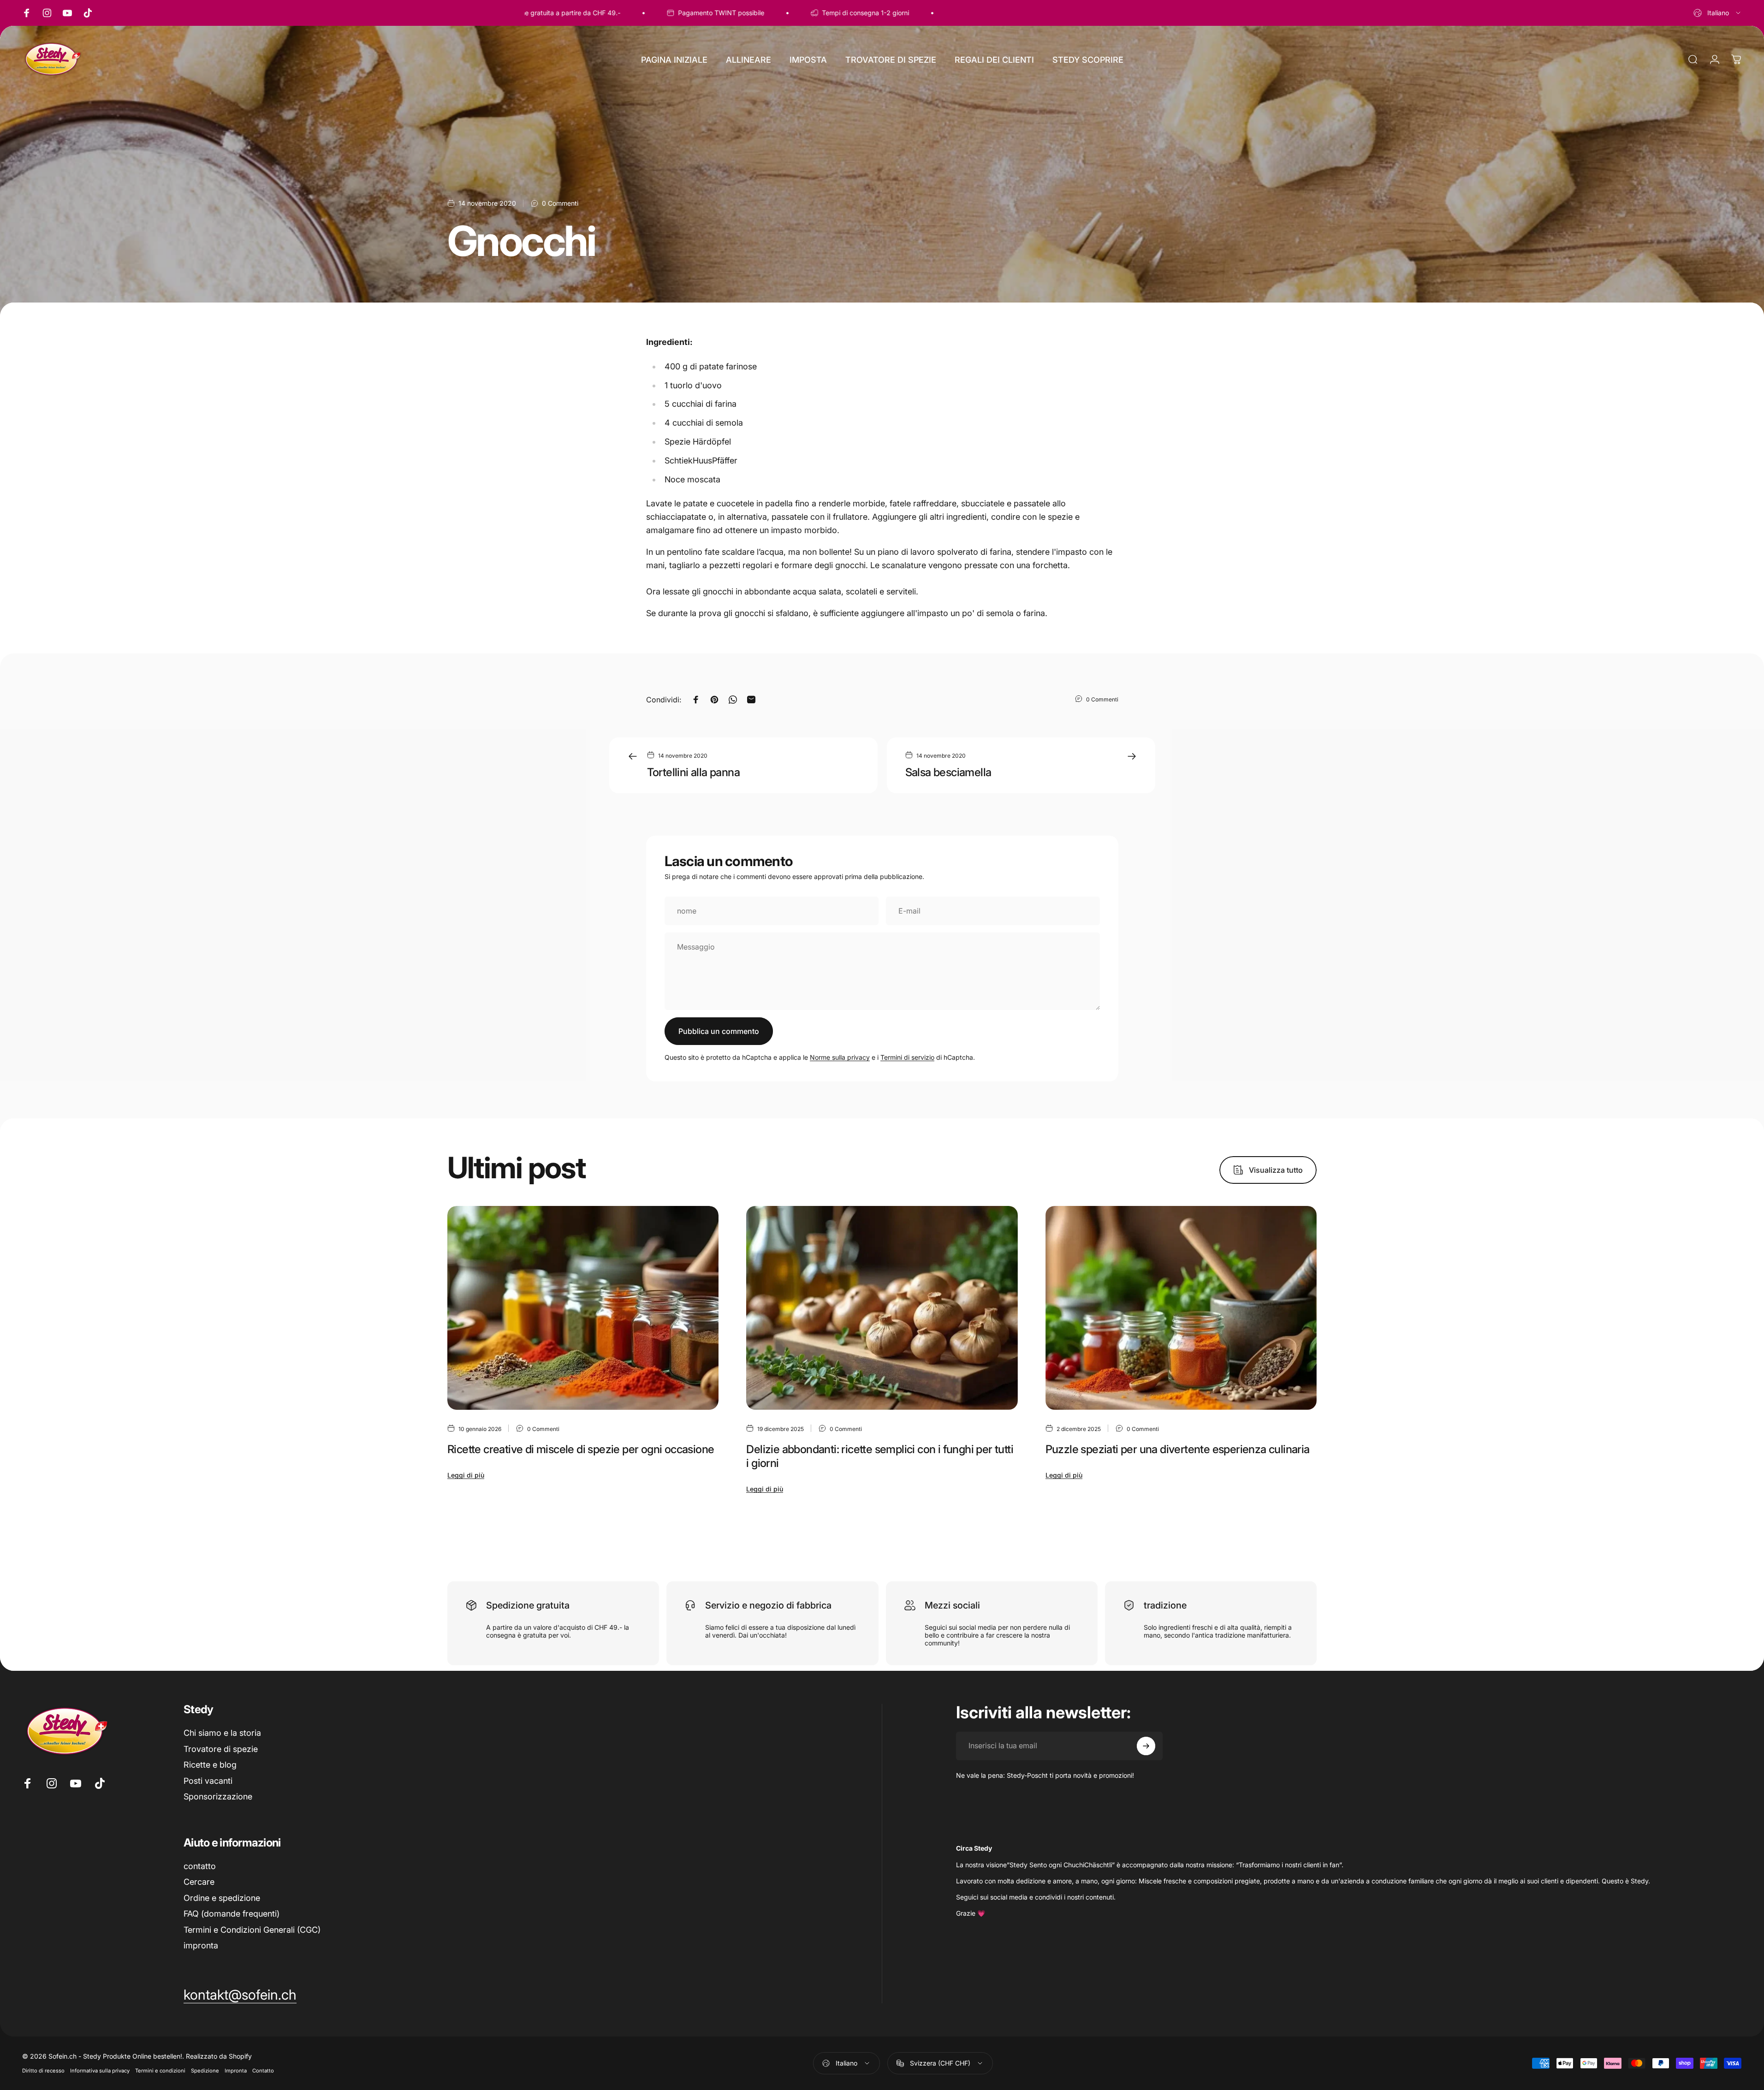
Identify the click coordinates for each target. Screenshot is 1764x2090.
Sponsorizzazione (218, 1796)
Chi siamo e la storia (222, 1733)
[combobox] (1718, 13)
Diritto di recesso (43, 2071)
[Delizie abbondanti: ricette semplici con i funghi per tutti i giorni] (882, 1308)
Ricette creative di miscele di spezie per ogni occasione (581, 1449)
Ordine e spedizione (222, 1898)
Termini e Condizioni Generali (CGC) (252, 1930)
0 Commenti (560, 203)
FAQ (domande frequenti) (232, 1914)
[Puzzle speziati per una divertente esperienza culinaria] (1181, 1308)
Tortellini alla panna (693, 772)
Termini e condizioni (160, 2071)
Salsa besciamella (948, 772)
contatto (200, 1866)
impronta (201, 1945)
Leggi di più (466, 1475)
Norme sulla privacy (840, 1057)
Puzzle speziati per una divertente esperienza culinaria (1178, 1449)
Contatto (263, 2071)
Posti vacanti (208, 1781)
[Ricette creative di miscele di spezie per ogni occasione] (583, 1308)
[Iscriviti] (1146, 1746)
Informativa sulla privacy (100, 2071)
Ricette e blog (210, 1765)
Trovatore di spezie (221, 1749)
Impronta (236, 2071)
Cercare (199, 1882)
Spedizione (205, 2071)
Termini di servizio (907, 1057)
